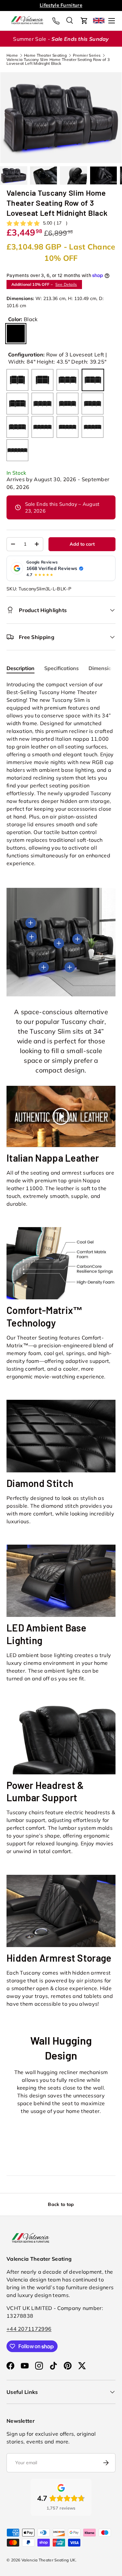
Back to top (61, 2204)
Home (12, 55)
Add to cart (82, 544)
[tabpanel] (61, 774)
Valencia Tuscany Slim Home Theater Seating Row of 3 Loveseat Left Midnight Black (58, 62)
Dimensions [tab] (103, 668)
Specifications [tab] (61, 668)
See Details (66, 284)
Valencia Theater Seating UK (48, 2560)
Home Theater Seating (45, 55)
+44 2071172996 (29, 2329)
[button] (84, 21)
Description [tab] (20, 668)
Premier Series (87, 55)
